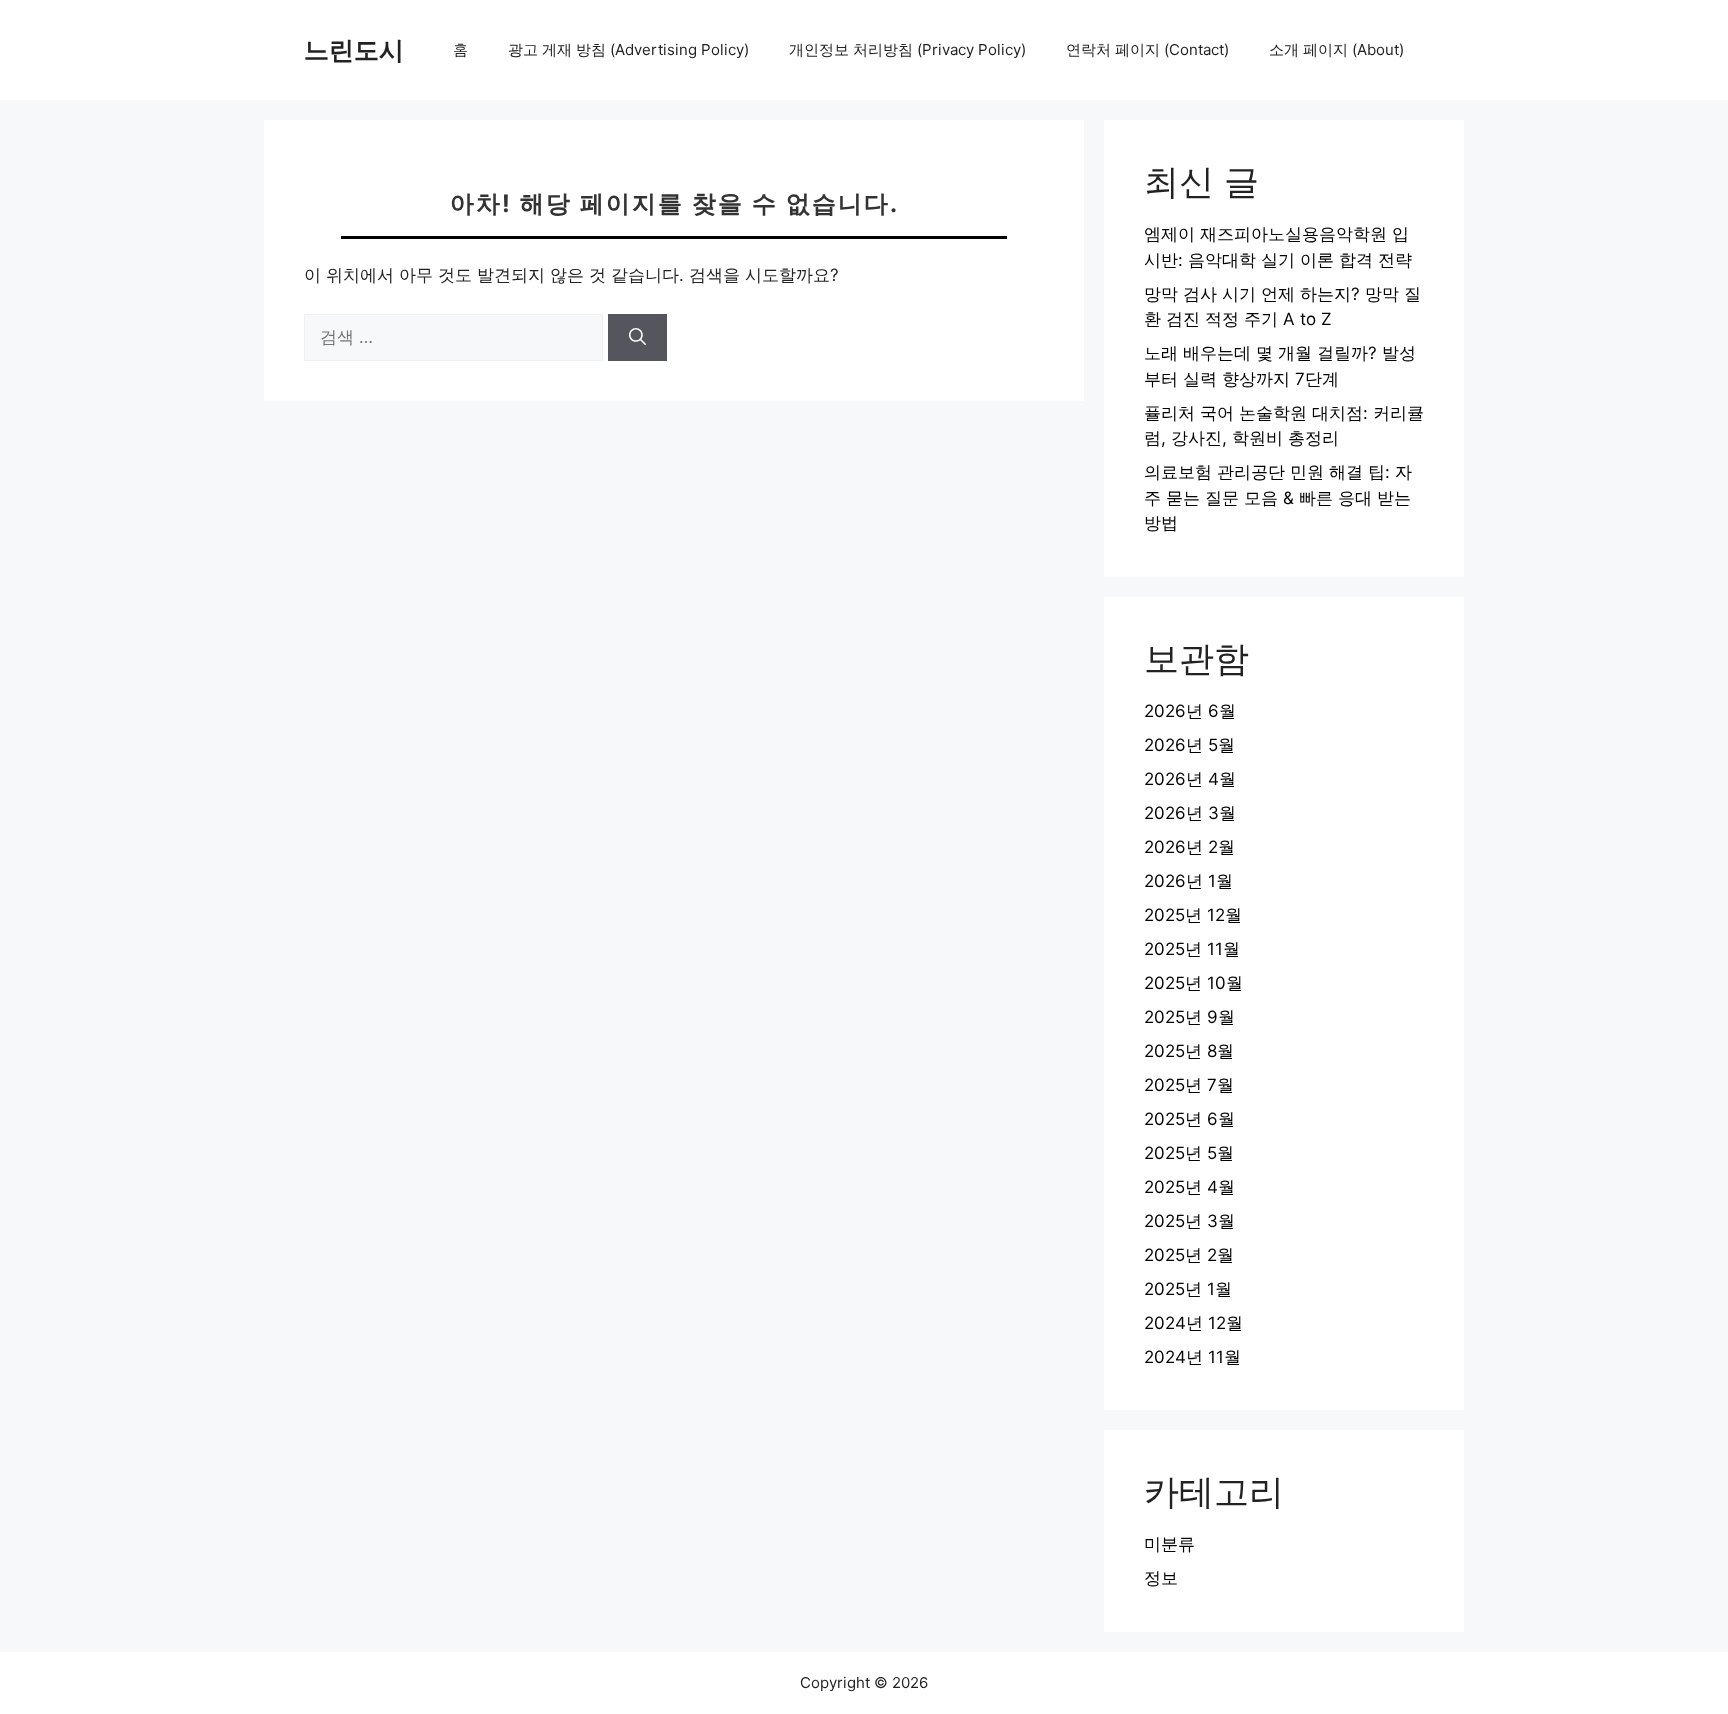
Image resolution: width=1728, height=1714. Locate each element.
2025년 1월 (1188, 1289)
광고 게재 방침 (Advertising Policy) (628, 49)
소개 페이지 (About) (1336, 49)
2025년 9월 (1189, 1017)
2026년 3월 (1190, 813)
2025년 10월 (1193, 983)
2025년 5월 (1189, 1153)
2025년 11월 (1192, 949)
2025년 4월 (1189, 1187)
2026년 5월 (1189, 745)
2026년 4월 (1190, 779)
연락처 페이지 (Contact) (1147, 49)
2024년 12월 (1193, 1323)
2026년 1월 (1188, 881)
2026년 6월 (1190, 711)
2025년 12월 (1193, 915)
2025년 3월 (1189, 1221)
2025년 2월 (1189, 1255)
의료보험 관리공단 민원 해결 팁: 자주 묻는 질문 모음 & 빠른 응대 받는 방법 (1278, 497)
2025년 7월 (1189, 1085)
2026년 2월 (1189, 847)
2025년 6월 (1189, 1119)
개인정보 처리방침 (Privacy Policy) (907, 49)
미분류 (1169, 1544)
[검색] (637, 338)
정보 (1161, 1578)
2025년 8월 (1189, 1051)
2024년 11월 (1192, 1357)
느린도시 (354, 50)
